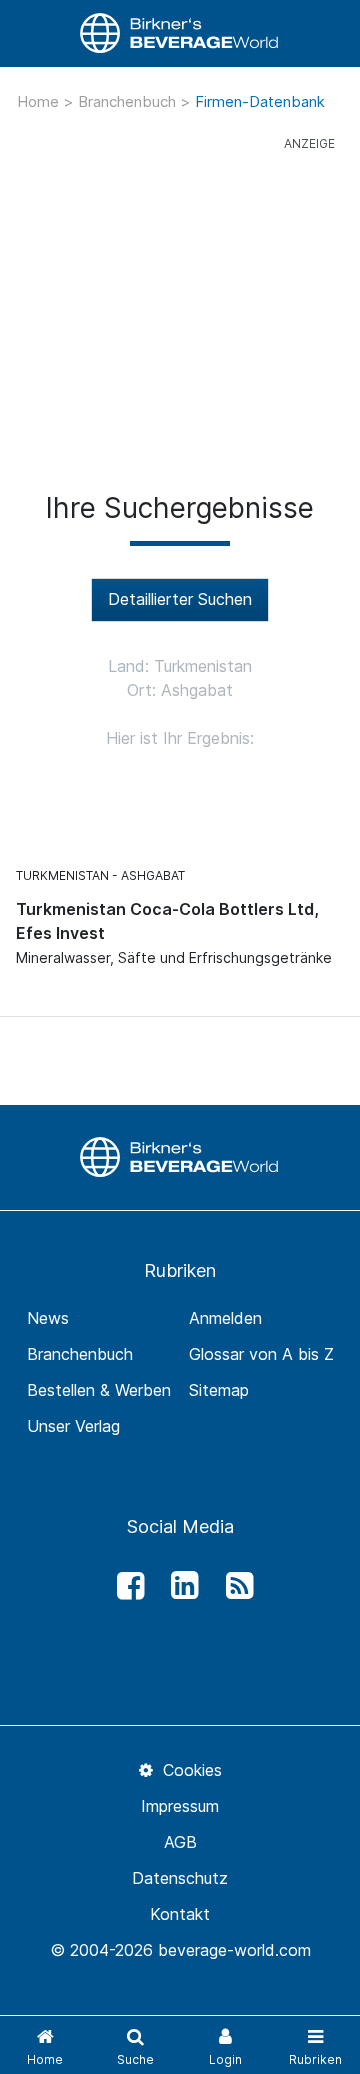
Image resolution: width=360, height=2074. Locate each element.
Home (40, 101)
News (48, 1318)
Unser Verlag (73, 1426)
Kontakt (180, 1914)
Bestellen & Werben (99, 1390)
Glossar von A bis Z (261, 1354)
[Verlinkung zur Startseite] (180, 33)
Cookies (189, 1770)
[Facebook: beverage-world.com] (125, 1586)
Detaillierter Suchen (180, 599)
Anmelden (225, 1318)
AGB (180, 1842)
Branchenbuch (129, 101)
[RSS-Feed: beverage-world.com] (234, 1586)
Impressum (180, 1806)
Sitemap (219, 1390)
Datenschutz (180, 1878)
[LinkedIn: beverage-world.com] (180, 1586)
